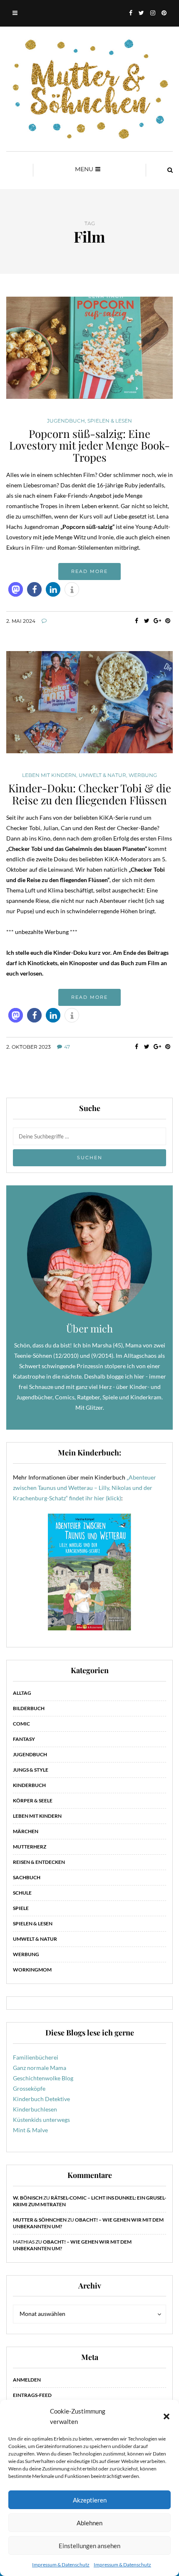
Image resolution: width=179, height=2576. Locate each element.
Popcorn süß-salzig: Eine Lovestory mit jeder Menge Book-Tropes (89, 445)
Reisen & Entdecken (39, 1862)
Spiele (21, 1908)
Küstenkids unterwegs (41, 2120)
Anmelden (27, 2380)
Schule (22, 1893)
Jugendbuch (66, 421)
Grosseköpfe (29, 2088)
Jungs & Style (31, 1770)
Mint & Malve (30, 2130)
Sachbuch (27, 1877)
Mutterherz (30, 1847)
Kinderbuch (29, 1785)
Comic (21, 1724)
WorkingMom (32, 1970)
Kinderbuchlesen (35, 2109)
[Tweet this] (147, 621)
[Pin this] (168, 621)
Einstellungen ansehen (89, 2546)
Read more (89, 571)
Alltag (22, 1693)
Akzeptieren (90, 2500)
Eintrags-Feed (32, 2395)
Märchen (26, 1831)
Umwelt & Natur (102, 775)
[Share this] (136, 621)
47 (67, 1047)
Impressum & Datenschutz (61, 2565)
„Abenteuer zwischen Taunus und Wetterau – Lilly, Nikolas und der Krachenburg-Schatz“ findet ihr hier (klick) (85, 1488)
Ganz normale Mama (40, 2068)
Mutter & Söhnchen (40, 2220)
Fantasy (24, 1739)
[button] (167, 2416)
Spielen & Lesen (110, 421)
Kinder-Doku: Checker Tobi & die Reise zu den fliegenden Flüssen (90, 794)
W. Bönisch (28, 2198)
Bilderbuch (29, 1708)
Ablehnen (89, 2523)
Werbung (143, 775)
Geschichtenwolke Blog (43, 2078)
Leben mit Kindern (49, 775)
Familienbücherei (36, 2057)
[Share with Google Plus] (157, 621)
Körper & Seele (33, 1800)
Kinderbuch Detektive (41, 2099)
